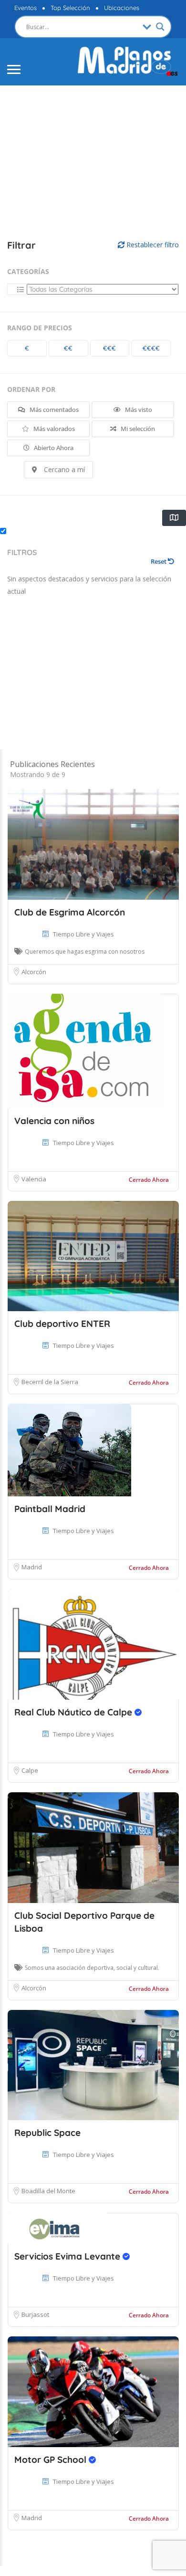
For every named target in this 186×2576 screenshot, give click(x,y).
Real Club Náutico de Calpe (74, 1712)
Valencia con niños (54, 1121)
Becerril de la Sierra (50, 1382)
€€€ (109, 348)
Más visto (138, 410)
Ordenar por (31, 389)
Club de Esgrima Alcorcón (70, 912)
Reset (159, 561)
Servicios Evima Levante (68, 2256)
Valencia (34, 1179)
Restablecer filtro (152, 245)
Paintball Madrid (50, 1509)
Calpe (30, 1770)
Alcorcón (34, 972)
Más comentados (53, 410)
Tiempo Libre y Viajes (83, 934)
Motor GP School (52, 2460)
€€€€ (151, 348)
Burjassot (35, 2314)
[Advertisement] (93, 153)
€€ (68, 348)
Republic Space (47, 2133)
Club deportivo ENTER (62, 1324)
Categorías (28, 271)
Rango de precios (40, 328)
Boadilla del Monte (48, 2191)
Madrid (32, 1567)
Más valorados (53, 429)
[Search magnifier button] (160, 27)
